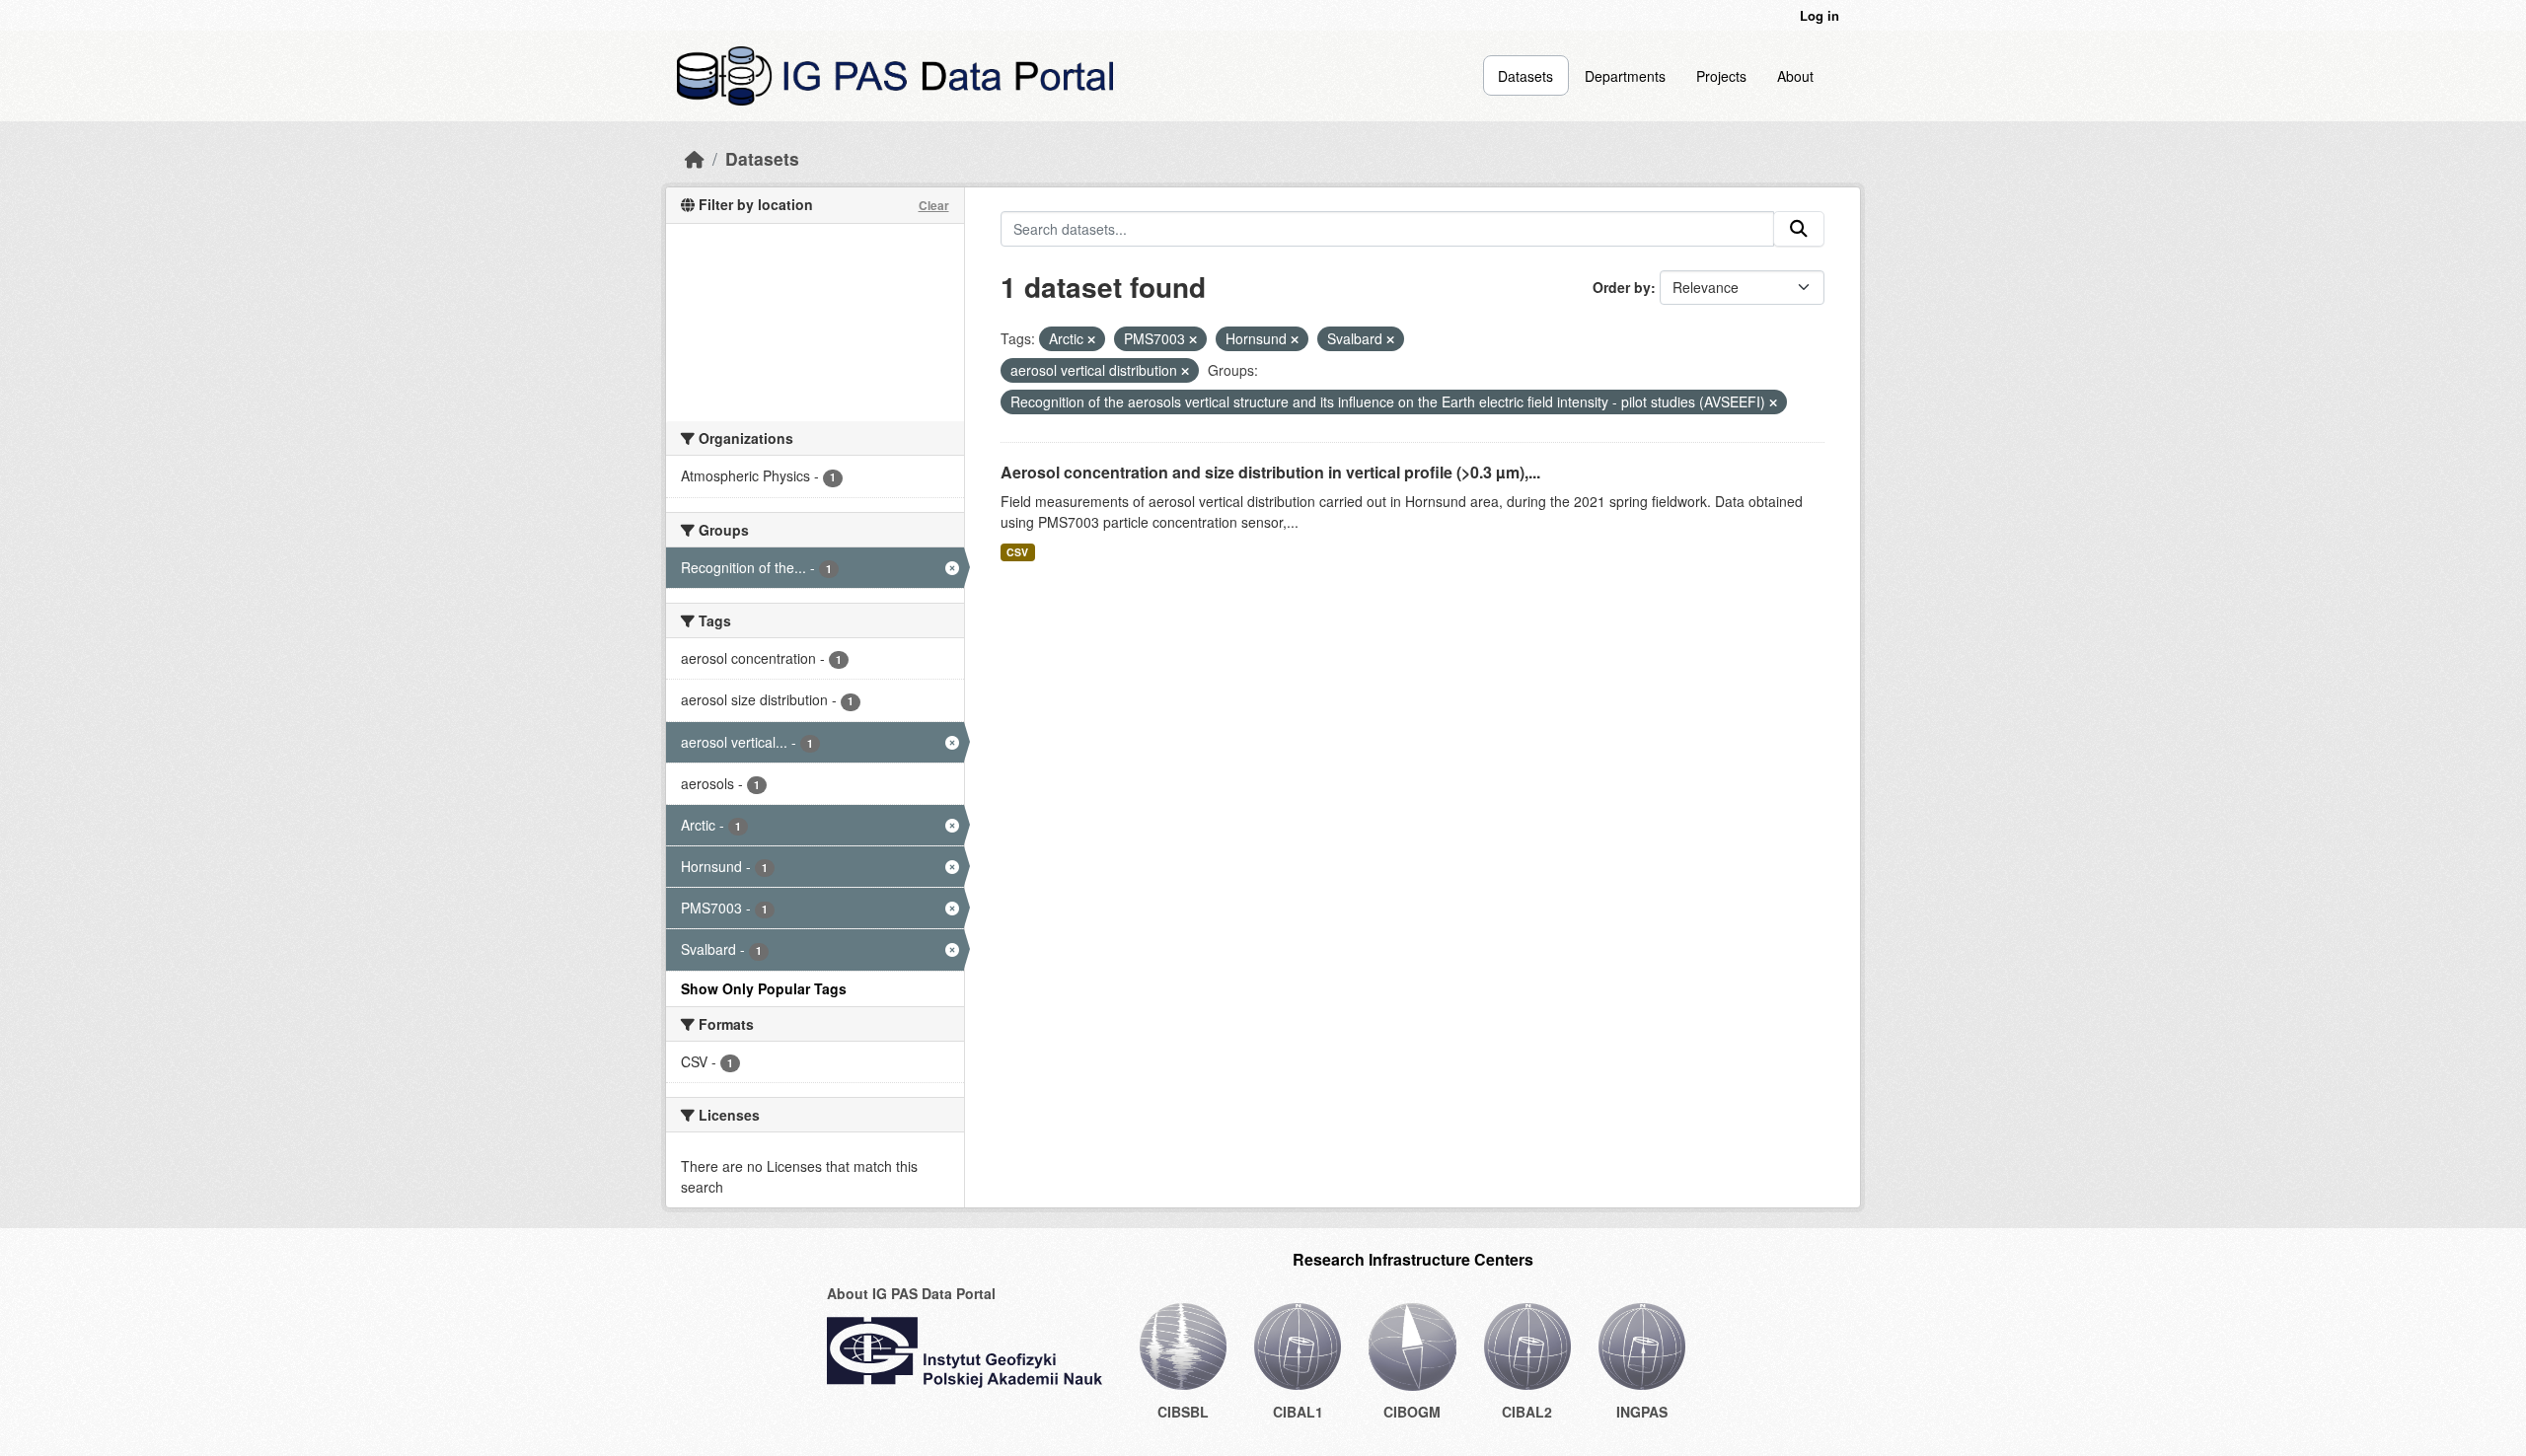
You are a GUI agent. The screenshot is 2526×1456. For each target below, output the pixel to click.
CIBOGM (1412, 1412)
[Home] (695, 158)
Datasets (1525, 76)
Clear (934, 205)
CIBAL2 (1527, 1412)
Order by (1622, 287)
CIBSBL (1183, 1412)
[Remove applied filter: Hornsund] (1295, 339)
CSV (1017, 552)
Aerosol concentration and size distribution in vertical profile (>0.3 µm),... (1270, 472)
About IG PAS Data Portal (911, 1293)
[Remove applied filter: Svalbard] (1390, 339)
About (1795, 76)
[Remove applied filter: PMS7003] (1193, 339)
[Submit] (1799, 229)
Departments (1625, 76)
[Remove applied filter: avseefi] (1773, 402)
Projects (1721, 76)
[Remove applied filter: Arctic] (1091, 339)
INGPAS (1642, 1412)
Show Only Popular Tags (764, 988)
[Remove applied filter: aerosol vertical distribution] (1185, 371)
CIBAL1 (1298, 1412)
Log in (1820, 15)
